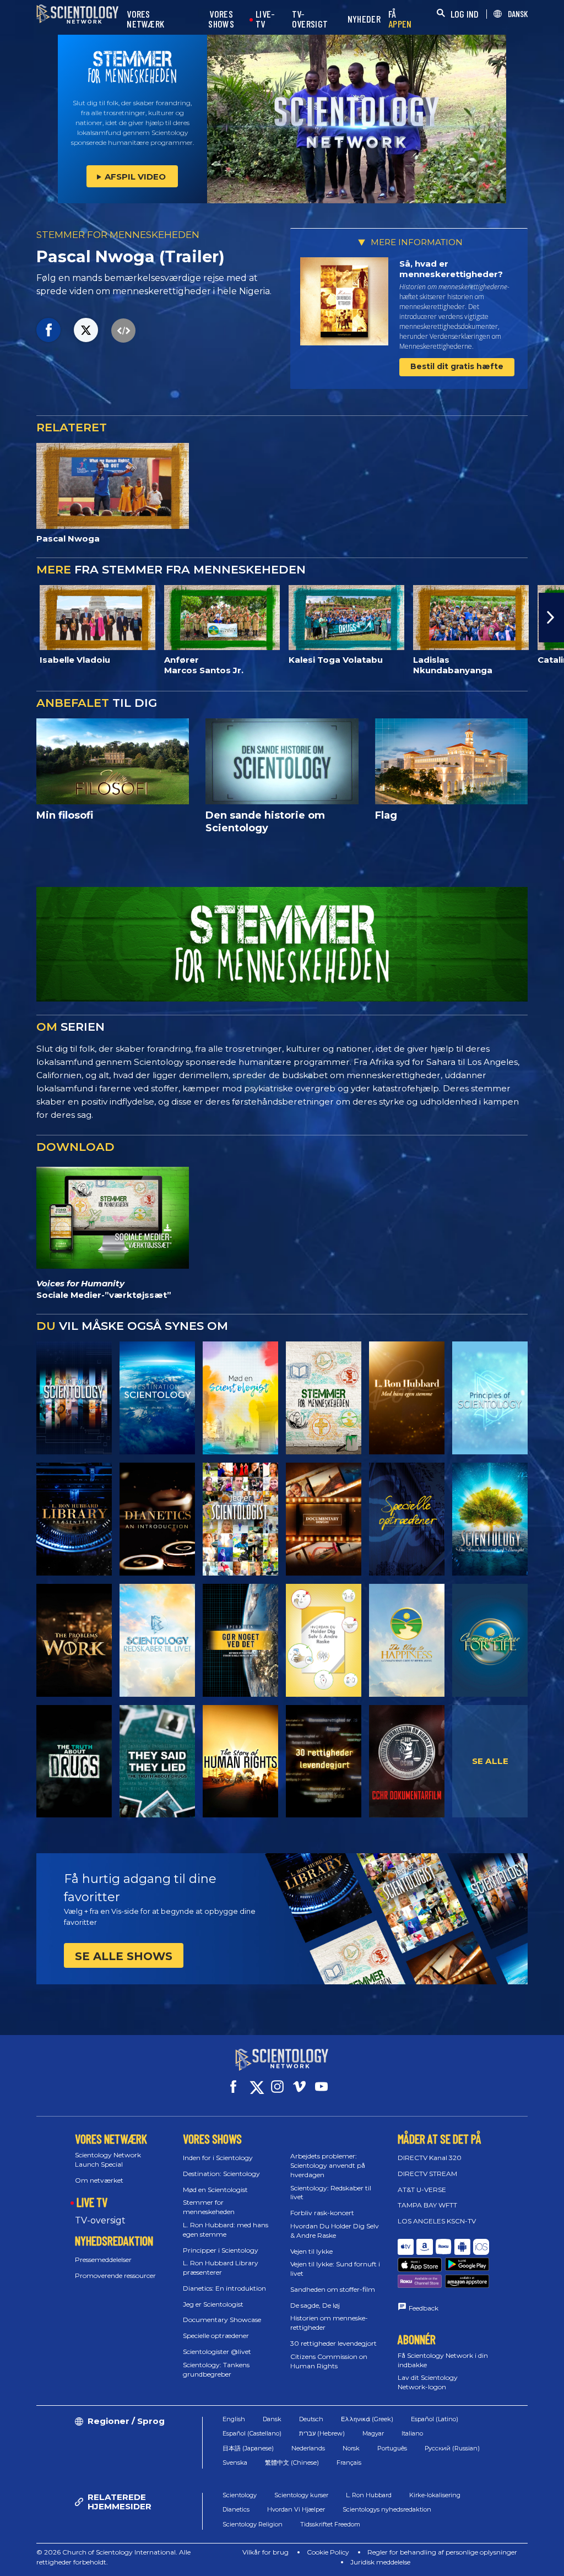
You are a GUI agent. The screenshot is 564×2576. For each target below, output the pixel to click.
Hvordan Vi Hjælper (296, 2509)
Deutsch (311, 2419)
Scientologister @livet (217, 2352)
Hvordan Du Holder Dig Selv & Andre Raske (335, 2231)
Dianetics (236, 2509)
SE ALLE (490, 1761)
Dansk (272, 2419)
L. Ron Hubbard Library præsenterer (221, 2267)
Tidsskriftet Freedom (330, 2524)
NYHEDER (364, 19)
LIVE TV (92, 2202)
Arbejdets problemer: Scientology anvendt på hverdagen (328, 2165)
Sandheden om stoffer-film (333, 2289)
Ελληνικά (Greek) (367, 2419)
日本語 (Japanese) (248, 2448)
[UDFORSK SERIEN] (74, 1398)
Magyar (373, 2433)
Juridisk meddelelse (380, 2562)
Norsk (351, 2448)
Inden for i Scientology (218, 2158)
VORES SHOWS (221, 19)
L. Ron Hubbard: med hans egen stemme (226, 2229)
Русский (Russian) (452, 2448)
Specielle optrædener (216, 2336)
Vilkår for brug (265, 2552)
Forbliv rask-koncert (322, 2213)
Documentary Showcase (222, 2320)
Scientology (240, 2495)
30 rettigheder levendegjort (333, 2343)
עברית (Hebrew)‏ (322, 2433)
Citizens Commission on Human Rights (329, 2361)
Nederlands (308, 2448)
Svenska (235, 2463)
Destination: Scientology (221, 2174)
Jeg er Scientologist (213, 2304)
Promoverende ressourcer (115, 2275)
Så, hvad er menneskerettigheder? (451, 269)
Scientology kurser (301, 2495)
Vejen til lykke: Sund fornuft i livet (335, 2269)
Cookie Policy (328, 2552)
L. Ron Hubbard (369, 2495)
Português (392, 2448)
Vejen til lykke (311, 2251)
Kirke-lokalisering (435, 2495)
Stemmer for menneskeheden (209, 2207)
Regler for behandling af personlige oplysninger (442, 2552)
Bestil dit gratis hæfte (457, 366)
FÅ (400, 19)
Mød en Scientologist (215, 2190)
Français (349, 2463)
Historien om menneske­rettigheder (329, 2323)
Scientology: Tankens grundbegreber (216, 2369)
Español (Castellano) (252, 2433)
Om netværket (99, 2180)
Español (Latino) (435, 2419)
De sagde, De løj (315, 2305)
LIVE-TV (265, 19)
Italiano (412, 2433)
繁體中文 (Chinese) (292, 2463)
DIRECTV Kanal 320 (430, 2158)
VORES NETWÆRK (145, 19)
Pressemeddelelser (103, 2260)
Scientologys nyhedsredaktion (387, 2509)
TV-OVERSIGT (310, 19)
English (234, 2419)
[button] (13, 618)
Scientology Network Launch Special (108, 2160)
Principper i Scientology (221, 2250)
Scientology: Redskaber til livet (331, 2193)
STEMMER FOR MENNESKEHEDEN (118, 235)
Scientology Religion (253, 2524)
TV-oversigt (100, 2220)
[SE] (490, 1398)
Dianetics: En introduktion (224, 2288)
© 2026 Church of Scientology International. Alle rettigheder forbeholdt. (113, 2557)
